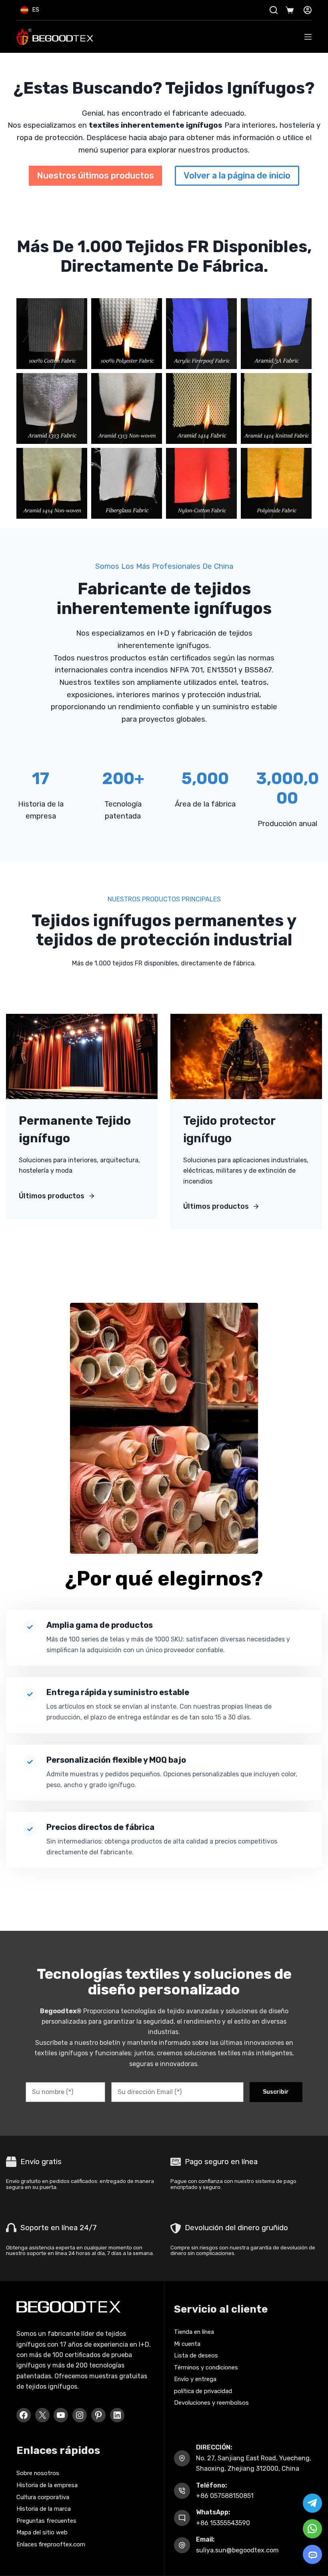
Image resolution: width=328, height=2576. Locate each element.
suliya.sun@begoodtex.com (237, 2550)
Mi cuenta (187, 2344)
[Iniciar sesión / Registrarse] (308, 10)
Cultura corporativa (43, 2497)
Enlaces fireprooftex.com (51, 2544)
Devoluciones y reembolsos (211, 2403)
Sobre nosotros (38, 2473)
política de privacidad (203, 2391)
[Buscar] (274, 10)
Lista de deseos (196, 2355)
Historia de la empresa (47, 2485)
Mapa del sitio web (42, 2532)
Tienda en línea (194, 2332)
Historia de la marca (44, 2509)
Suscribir (276, 2092)
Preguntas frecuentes (46, 2521)
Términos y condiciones (206, 2367)
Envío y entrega (195, 2379)
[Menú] (308, 37)
